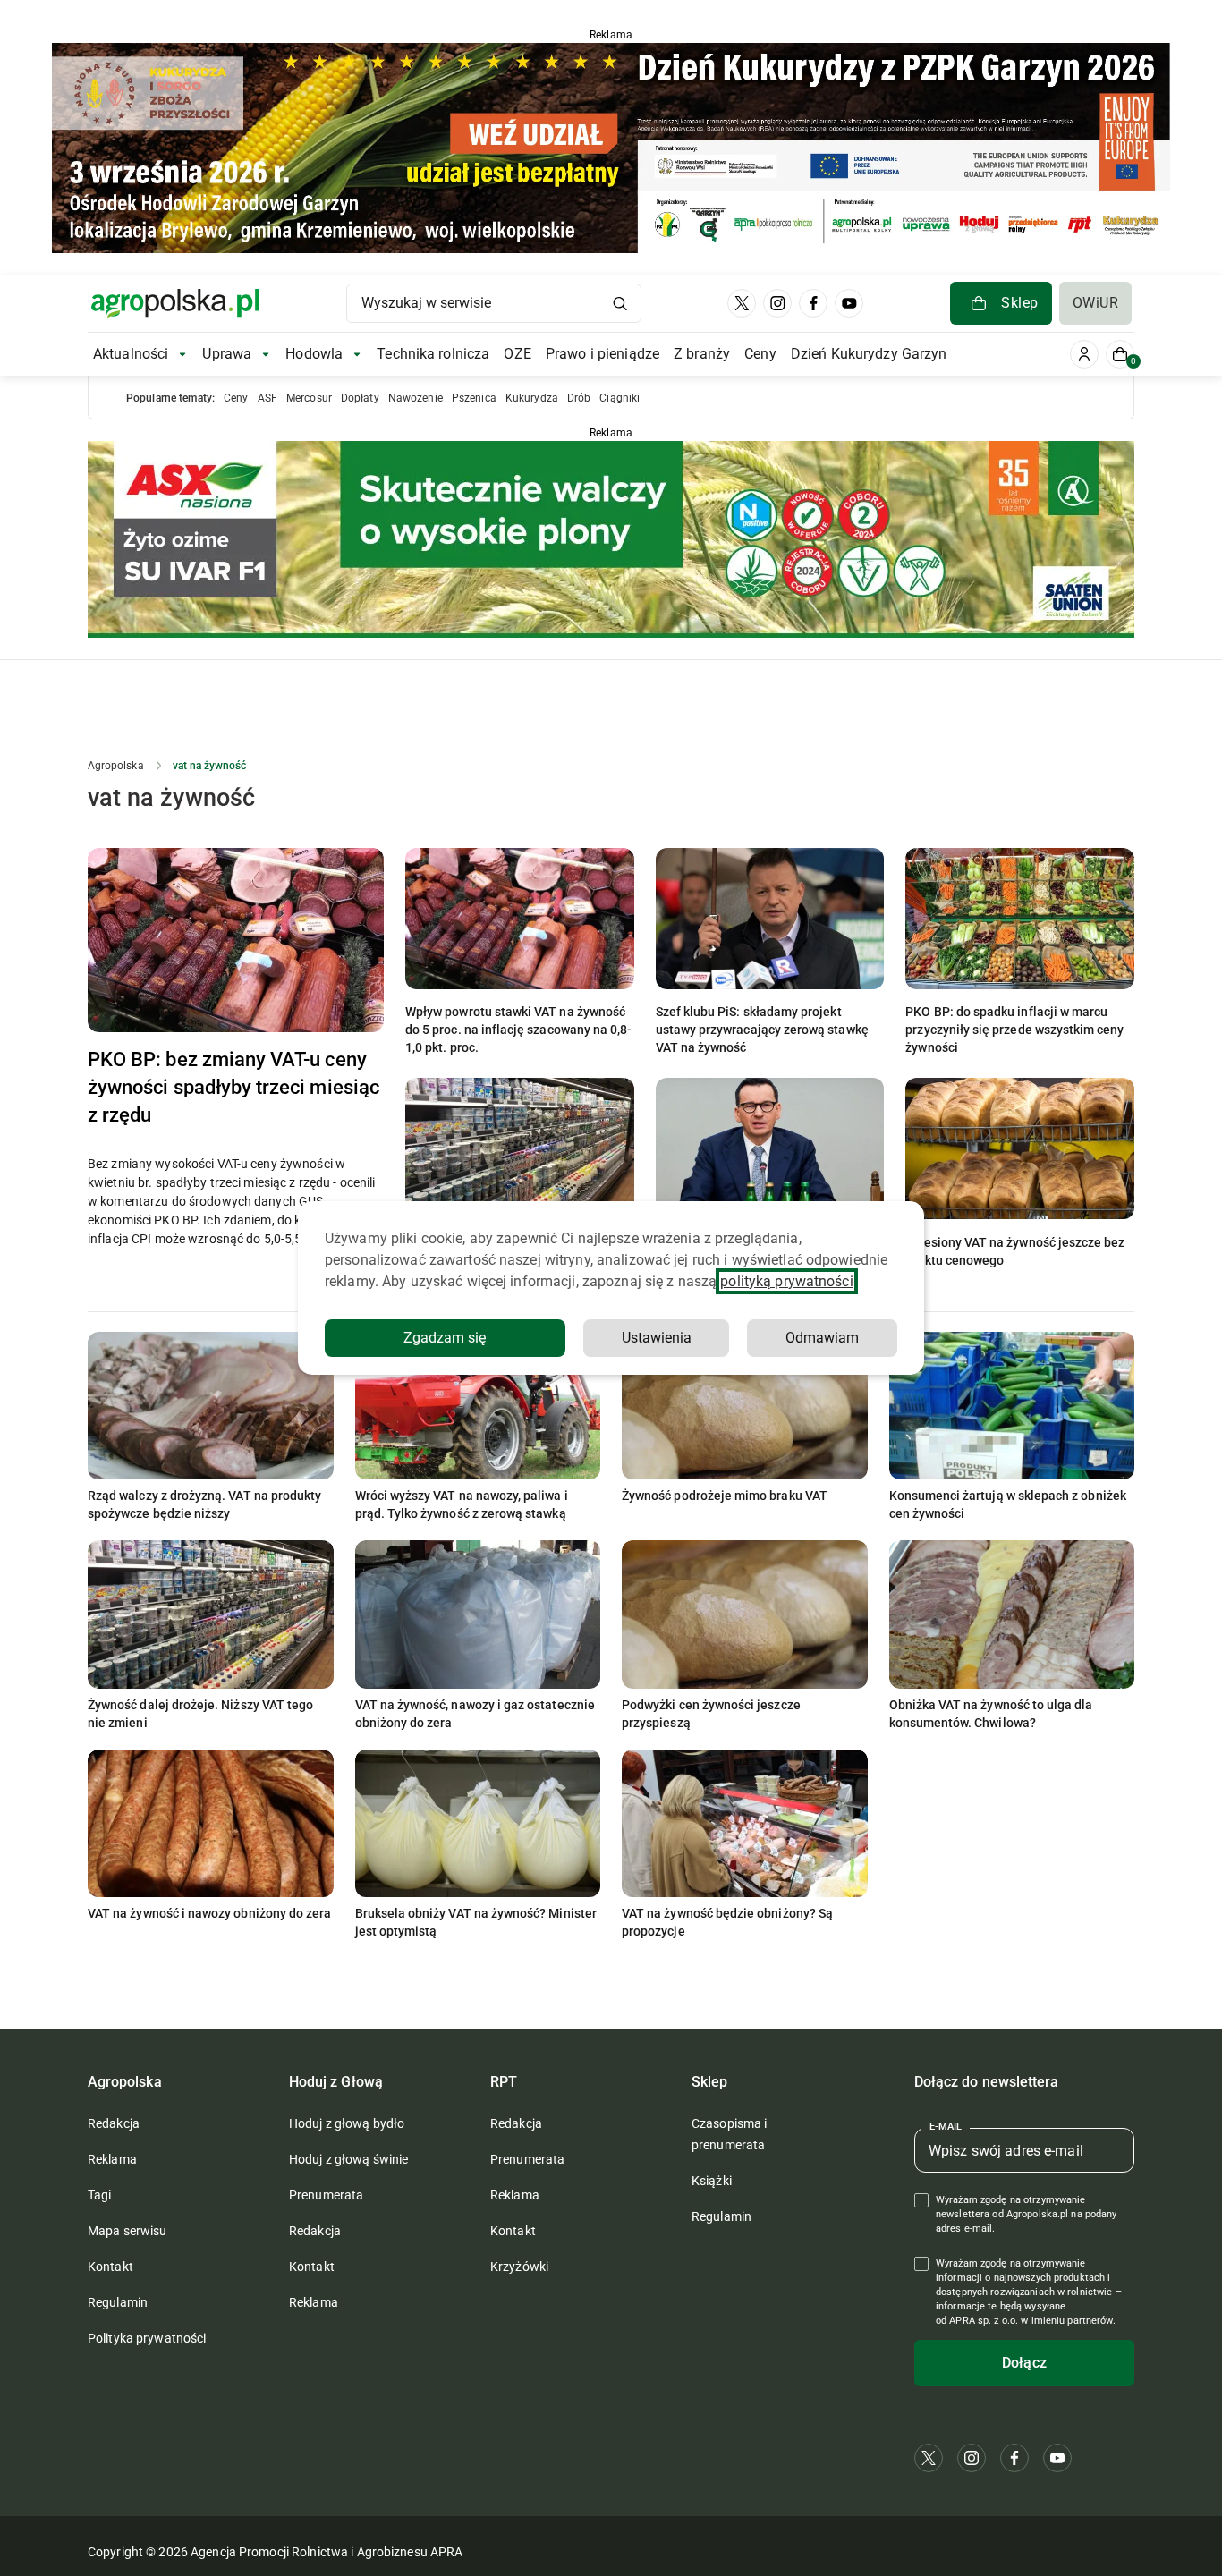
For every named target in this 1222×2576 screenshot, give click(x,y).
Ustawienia (657, 1338)
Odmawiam (822, 1338)
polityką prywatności (786, 1281)
